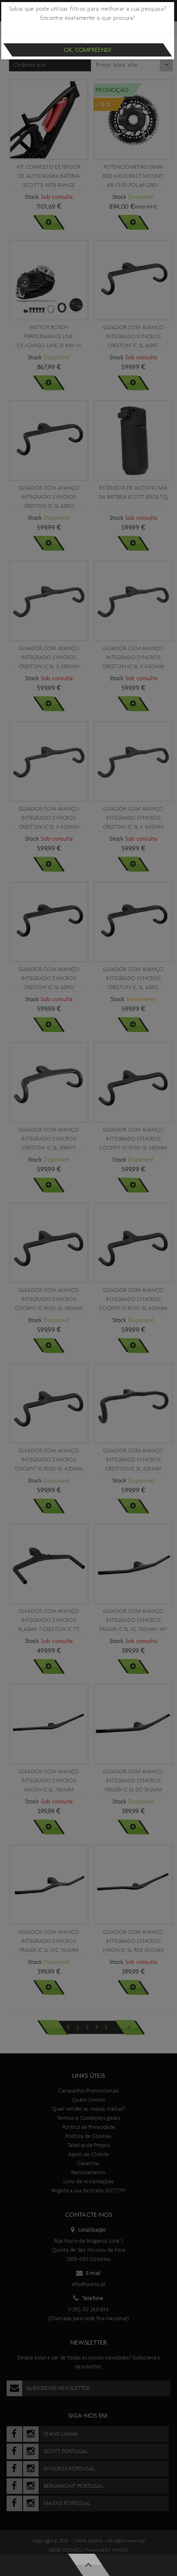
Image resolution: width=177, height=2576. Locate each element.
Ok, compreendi (87, 50)
